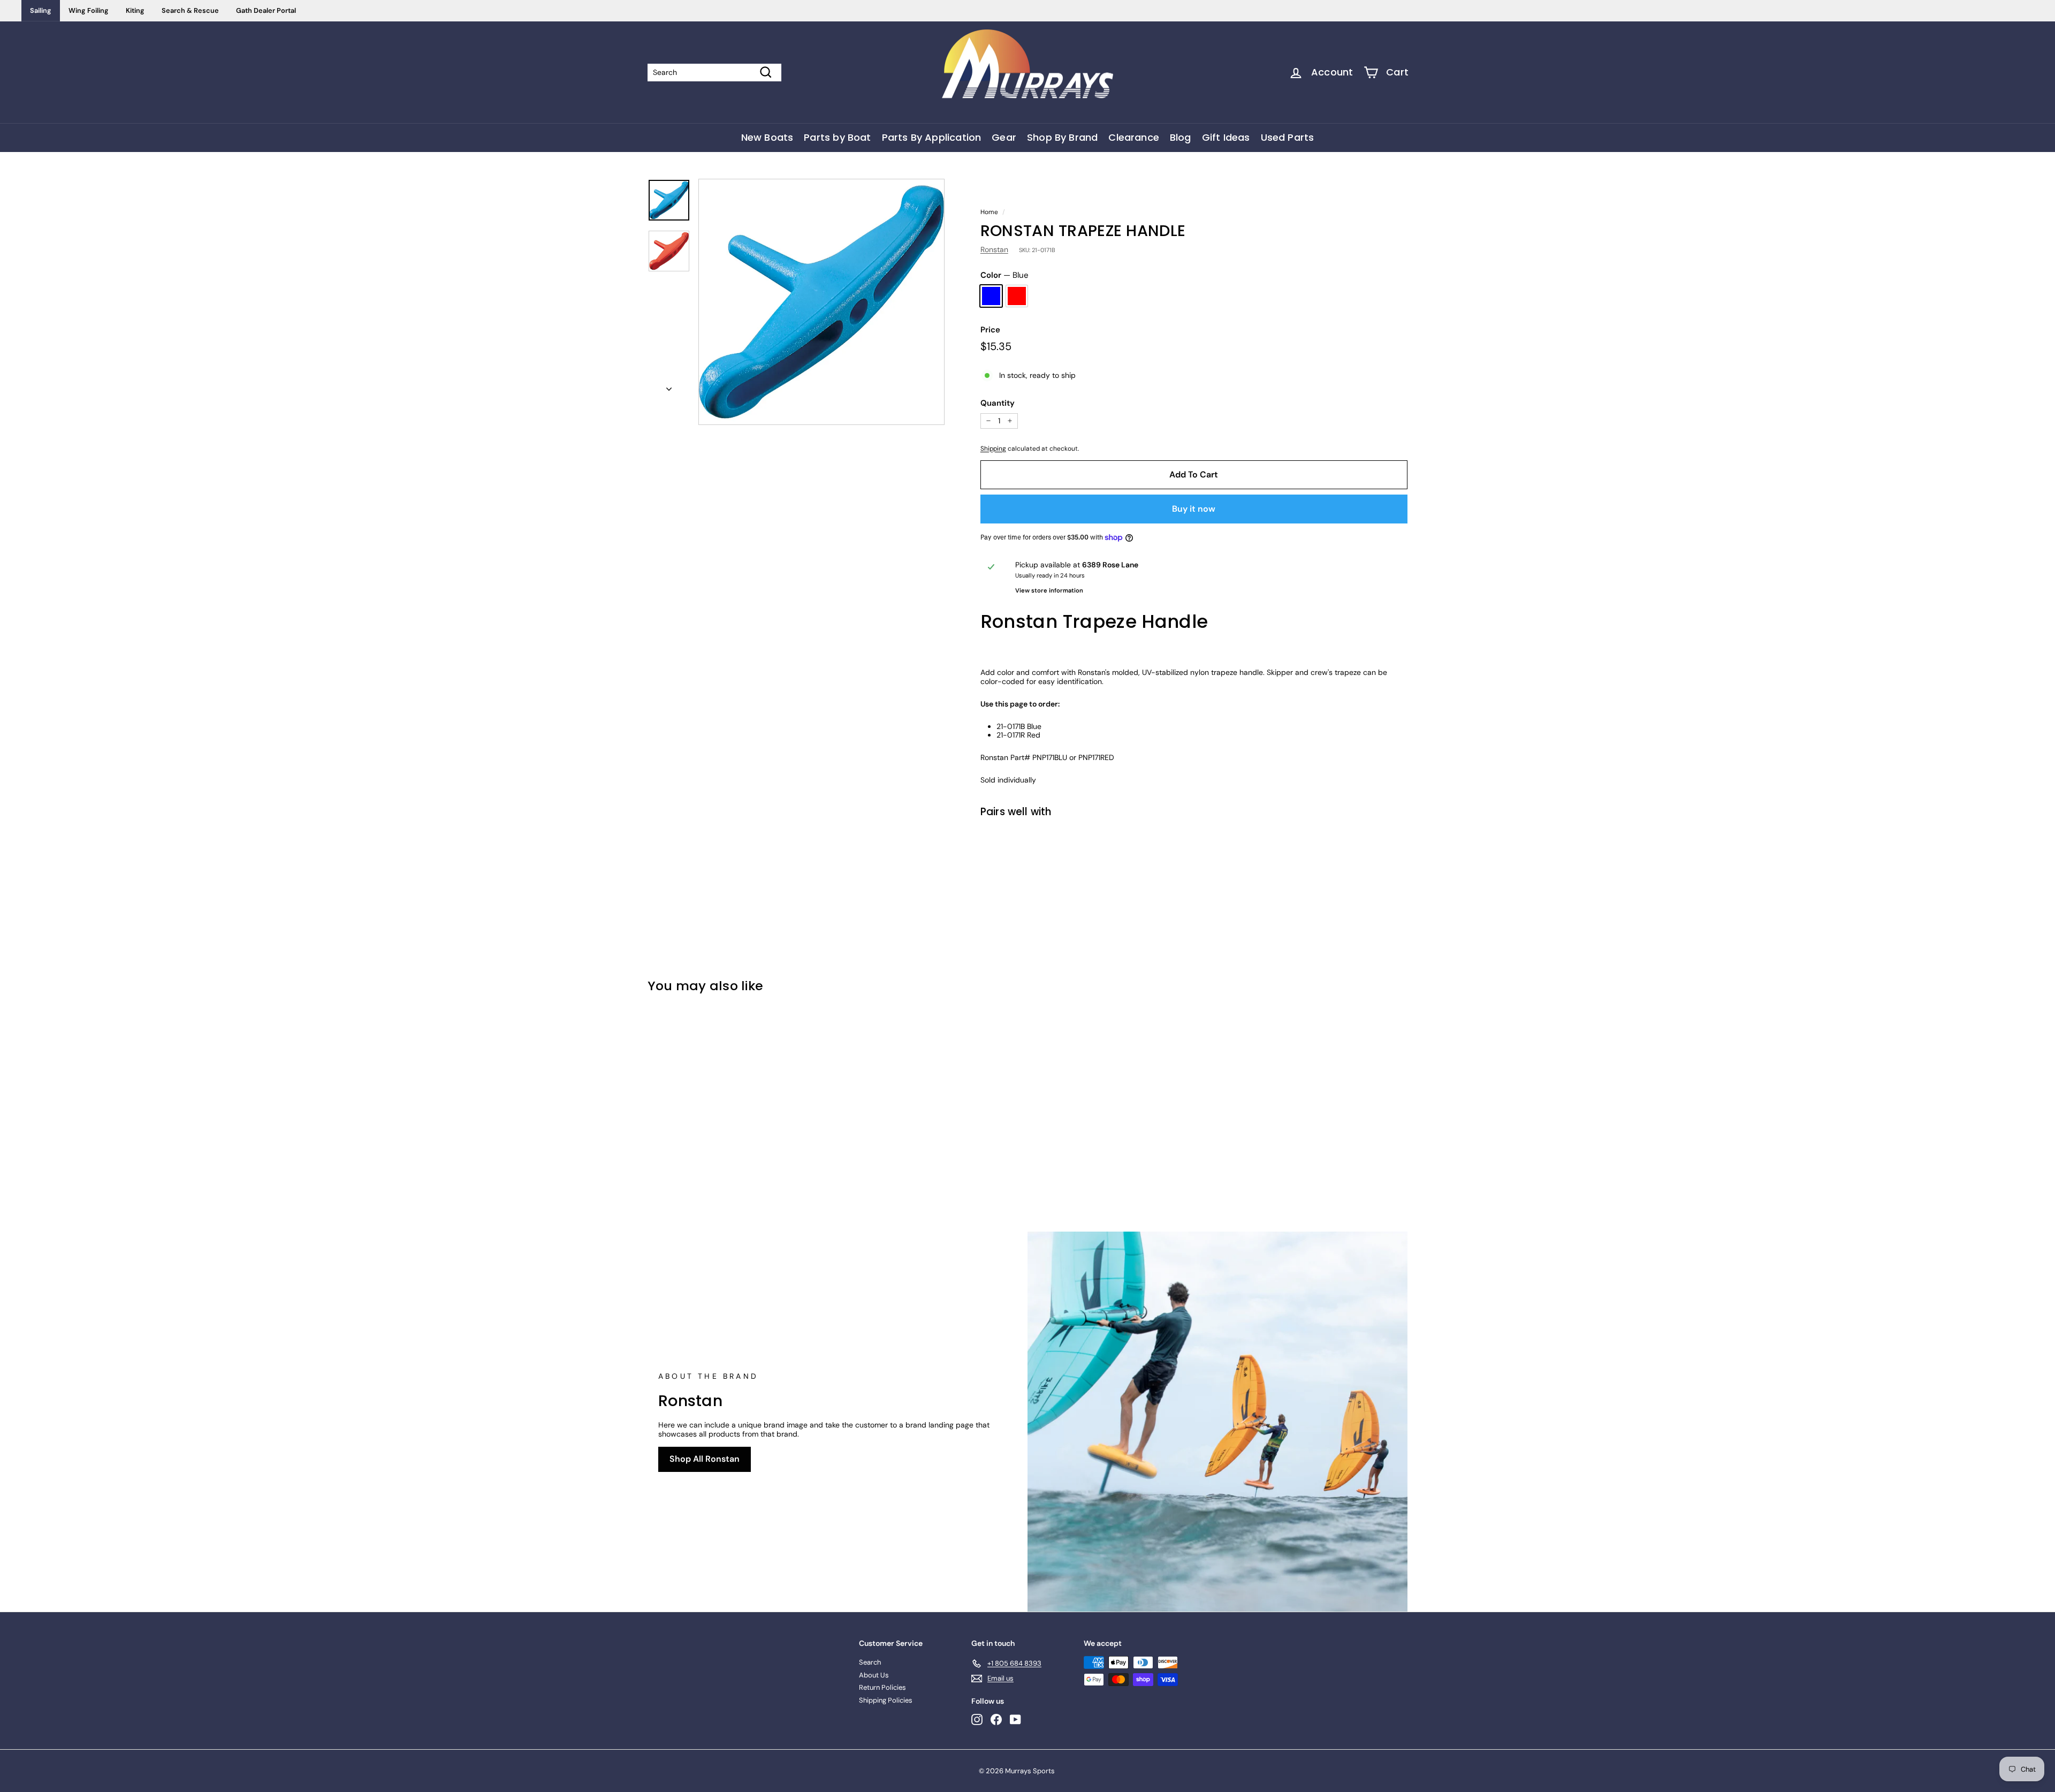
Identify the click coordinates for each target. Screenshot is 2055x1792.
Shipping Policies (886, 1700)
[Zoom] (821, 302)
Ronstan (994, 249)
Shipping (993, 449)
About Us (874, 1675)
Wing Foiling (89, 10)
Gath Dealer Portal (266, 10)
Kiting (135, 10)
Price (990, 330)
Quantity (998, 403)
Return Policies (882, 1687)
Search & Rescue (190, 10)
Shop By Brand (1062, 137)
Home (989, 212)
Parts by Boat (837, 137)
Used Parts (1288, 137)
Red (1017, 296)
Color (1004, 275)
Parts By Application (932, 137)
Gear (1004, 137)
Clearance (1134, 137)
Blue (991, 296)
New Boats (767, 137)
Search (870, 1662)
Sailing (41, 10)
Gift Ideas (1226, 137)
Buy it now (1194, 509)
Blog (1181, 137)
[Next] (669, 386)
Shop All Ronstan (705, 1459)
